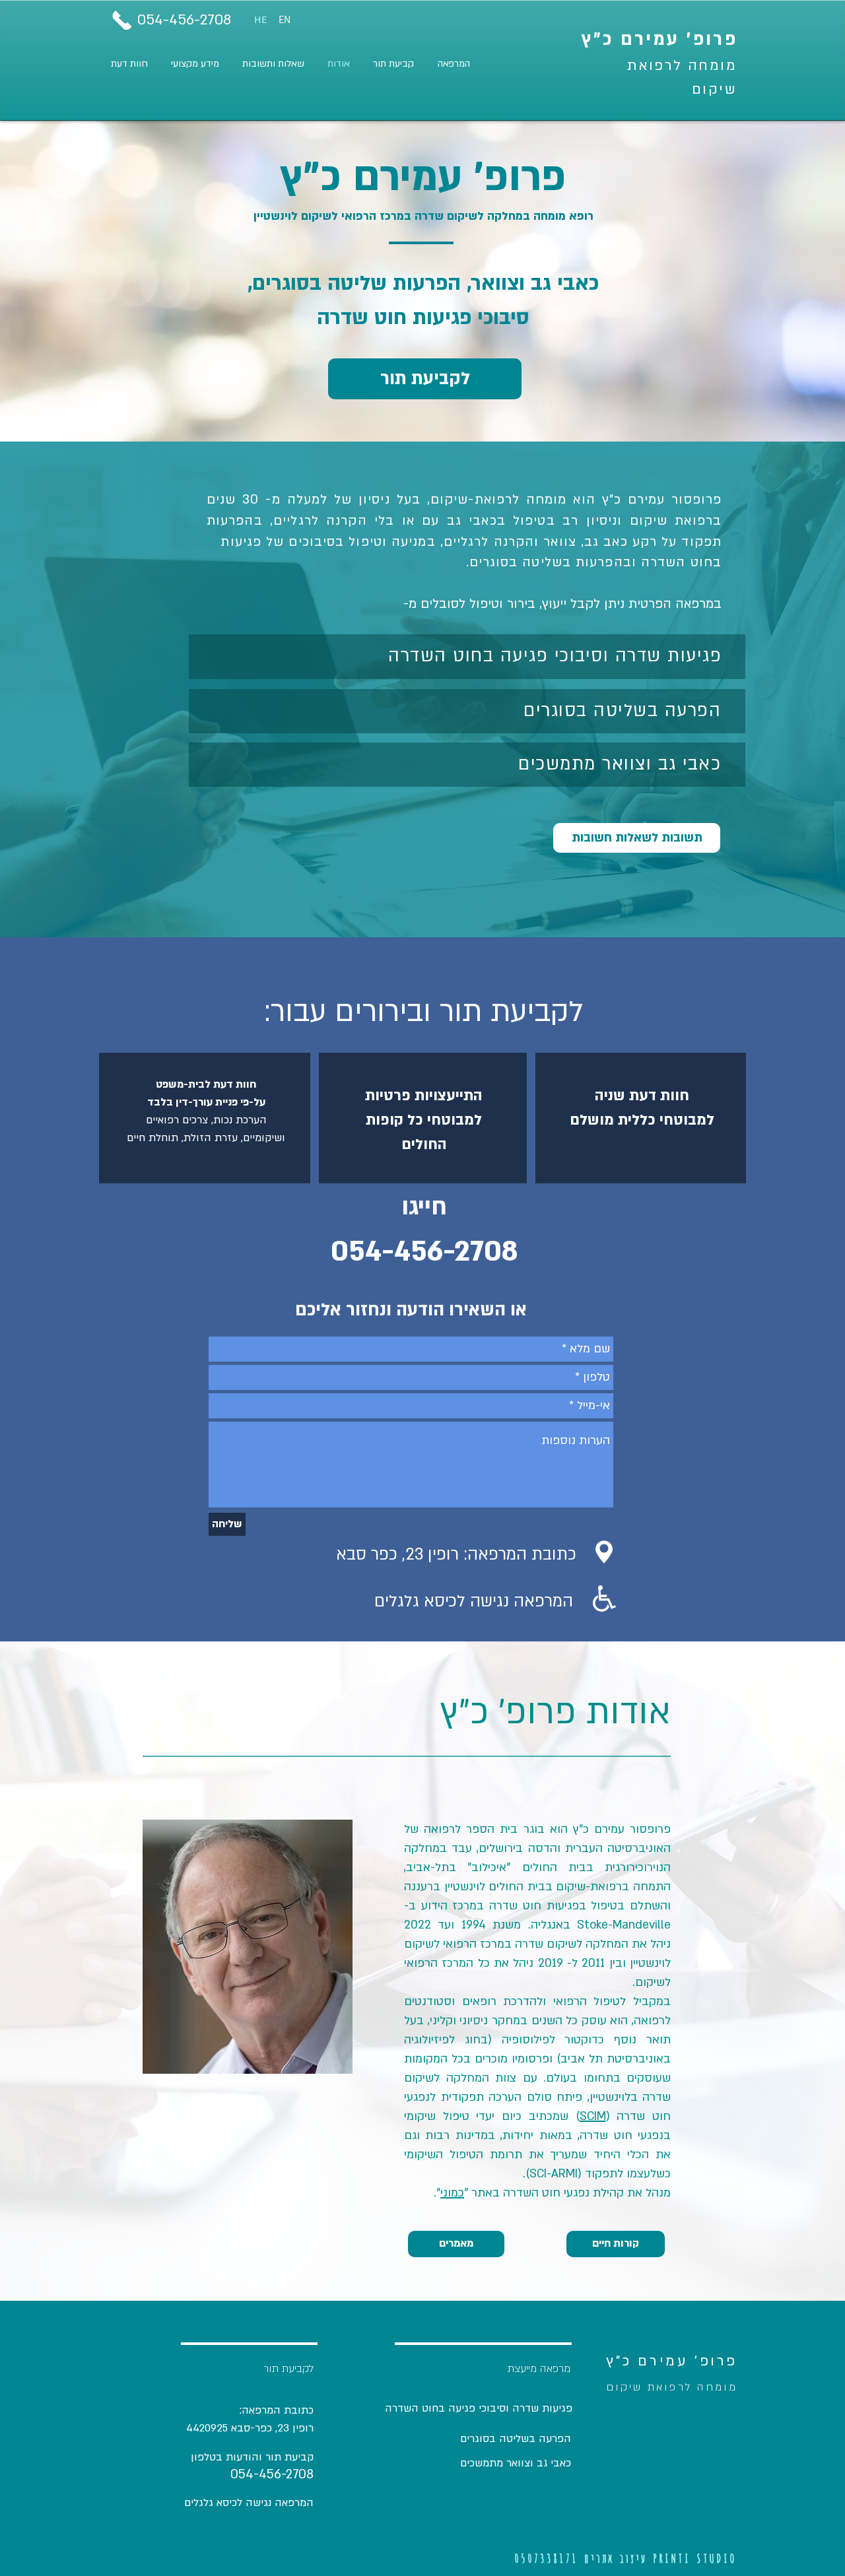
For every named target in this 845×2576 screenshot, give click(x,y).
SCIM (593, 2116)
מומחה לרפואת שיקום (672, 2387)
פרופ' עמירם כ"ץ (660, 40)
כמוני (452, 2193)
